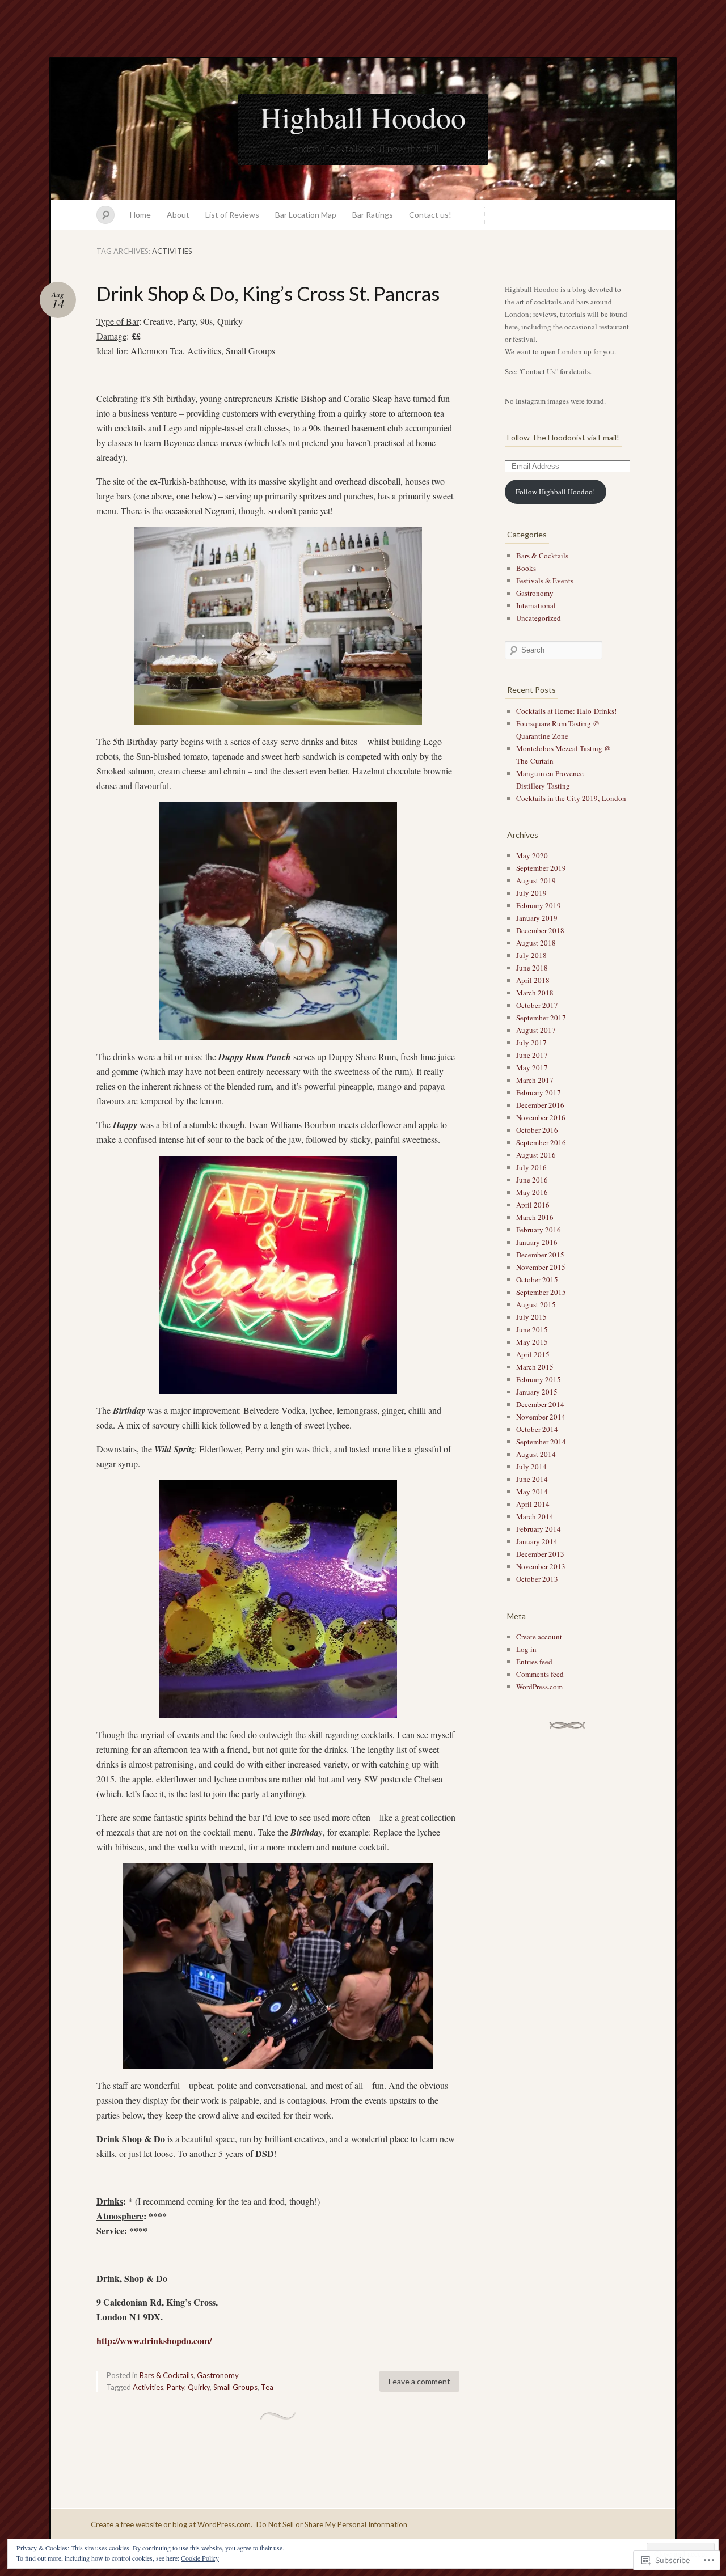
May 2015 (532, 1342)
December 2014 (540, 1404)
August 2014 (536, 1454)
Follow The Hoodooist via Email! (563, 437)
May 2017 (532, 1067)
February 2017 (539, 1092)
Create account (539, 1637)
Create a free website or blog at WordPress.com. (172, 2524)
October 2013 (537, 1579)
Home (140, 215)
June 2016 (532, 1180)
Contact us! (430, 215)
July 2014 (531, 1467)
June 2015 (532, 1329)
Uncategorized (539, 618)
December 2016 (540, 1105)
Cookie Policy (200, 2558)
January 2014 (537, 1541)
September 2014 (541, 1442)
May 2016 (532, 1192)
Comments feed (540, 1674)
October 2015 (537, 1279)
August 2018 (536, 943)
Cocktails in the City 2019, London (571, 798)
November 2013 (541, 1566)
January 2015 (537, 1392)
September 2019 (541, 868)
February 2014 (539, 1529)
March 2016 (535, 1217)
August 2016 (536, 1155)
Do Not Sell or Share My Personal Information (332, 2524)
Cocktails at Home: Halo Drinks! (566, 711)
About (178, 215)
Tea (267, 2387)
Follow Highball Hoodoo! (555, 492)
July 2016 (531, 1167)
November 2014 (541, 1417)
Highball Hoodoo (363, 117)
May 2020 (532, 855)
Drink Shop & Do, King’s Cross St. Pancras (268, 293)
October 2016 (537, 1130)
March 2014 (535, 1516)
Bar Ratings (373, 215)
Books (526, 568)
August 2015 (536, 1304)
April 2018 (533, 980)
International (536, 605)
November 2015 (541, 1267)
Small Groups (235, 2387)
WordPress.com (539, 1687)
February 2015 (539, 1379)
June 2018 (532, 968)
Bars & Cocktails (166, 2375)
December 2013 (540, 1554)
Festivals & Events (545, 581)
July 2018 (531, 955)
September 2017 (541, 1018)
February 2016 (539, 1230)
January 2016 (537, 1242)
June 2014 (532, 1479)
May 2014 (532, 1492)
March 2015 (535, 1367)
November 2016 (541, 1117)
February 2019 (539, 905)
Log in (526, 1649)
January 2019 (537, 918)
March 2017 (535, 1080)
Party (176, 2387)
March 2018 (535, 993)
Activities (148, 2387)
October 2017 (537, 1005)
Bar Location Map (306, 215)
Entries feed (534, 1662)
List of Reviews (232, 215)
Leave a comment (419, 2381)
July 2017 (531, 1043)
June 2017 (532, 1055)
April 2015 (533, 1354)
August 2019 (536, 880)
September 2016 (541, 1142)
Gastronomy (218, 2375)
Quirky (199, 2387)
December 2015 (540, 1255)
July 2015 (531, 1317)
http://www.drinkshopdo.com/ (154, 2340)
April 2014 (533, 1504)
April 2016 (533, 1205)
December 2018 (540, 930)
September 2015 (541, 1292)
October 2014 (537, 1429)
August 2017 (536, 1030)
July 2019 (531, 893)
